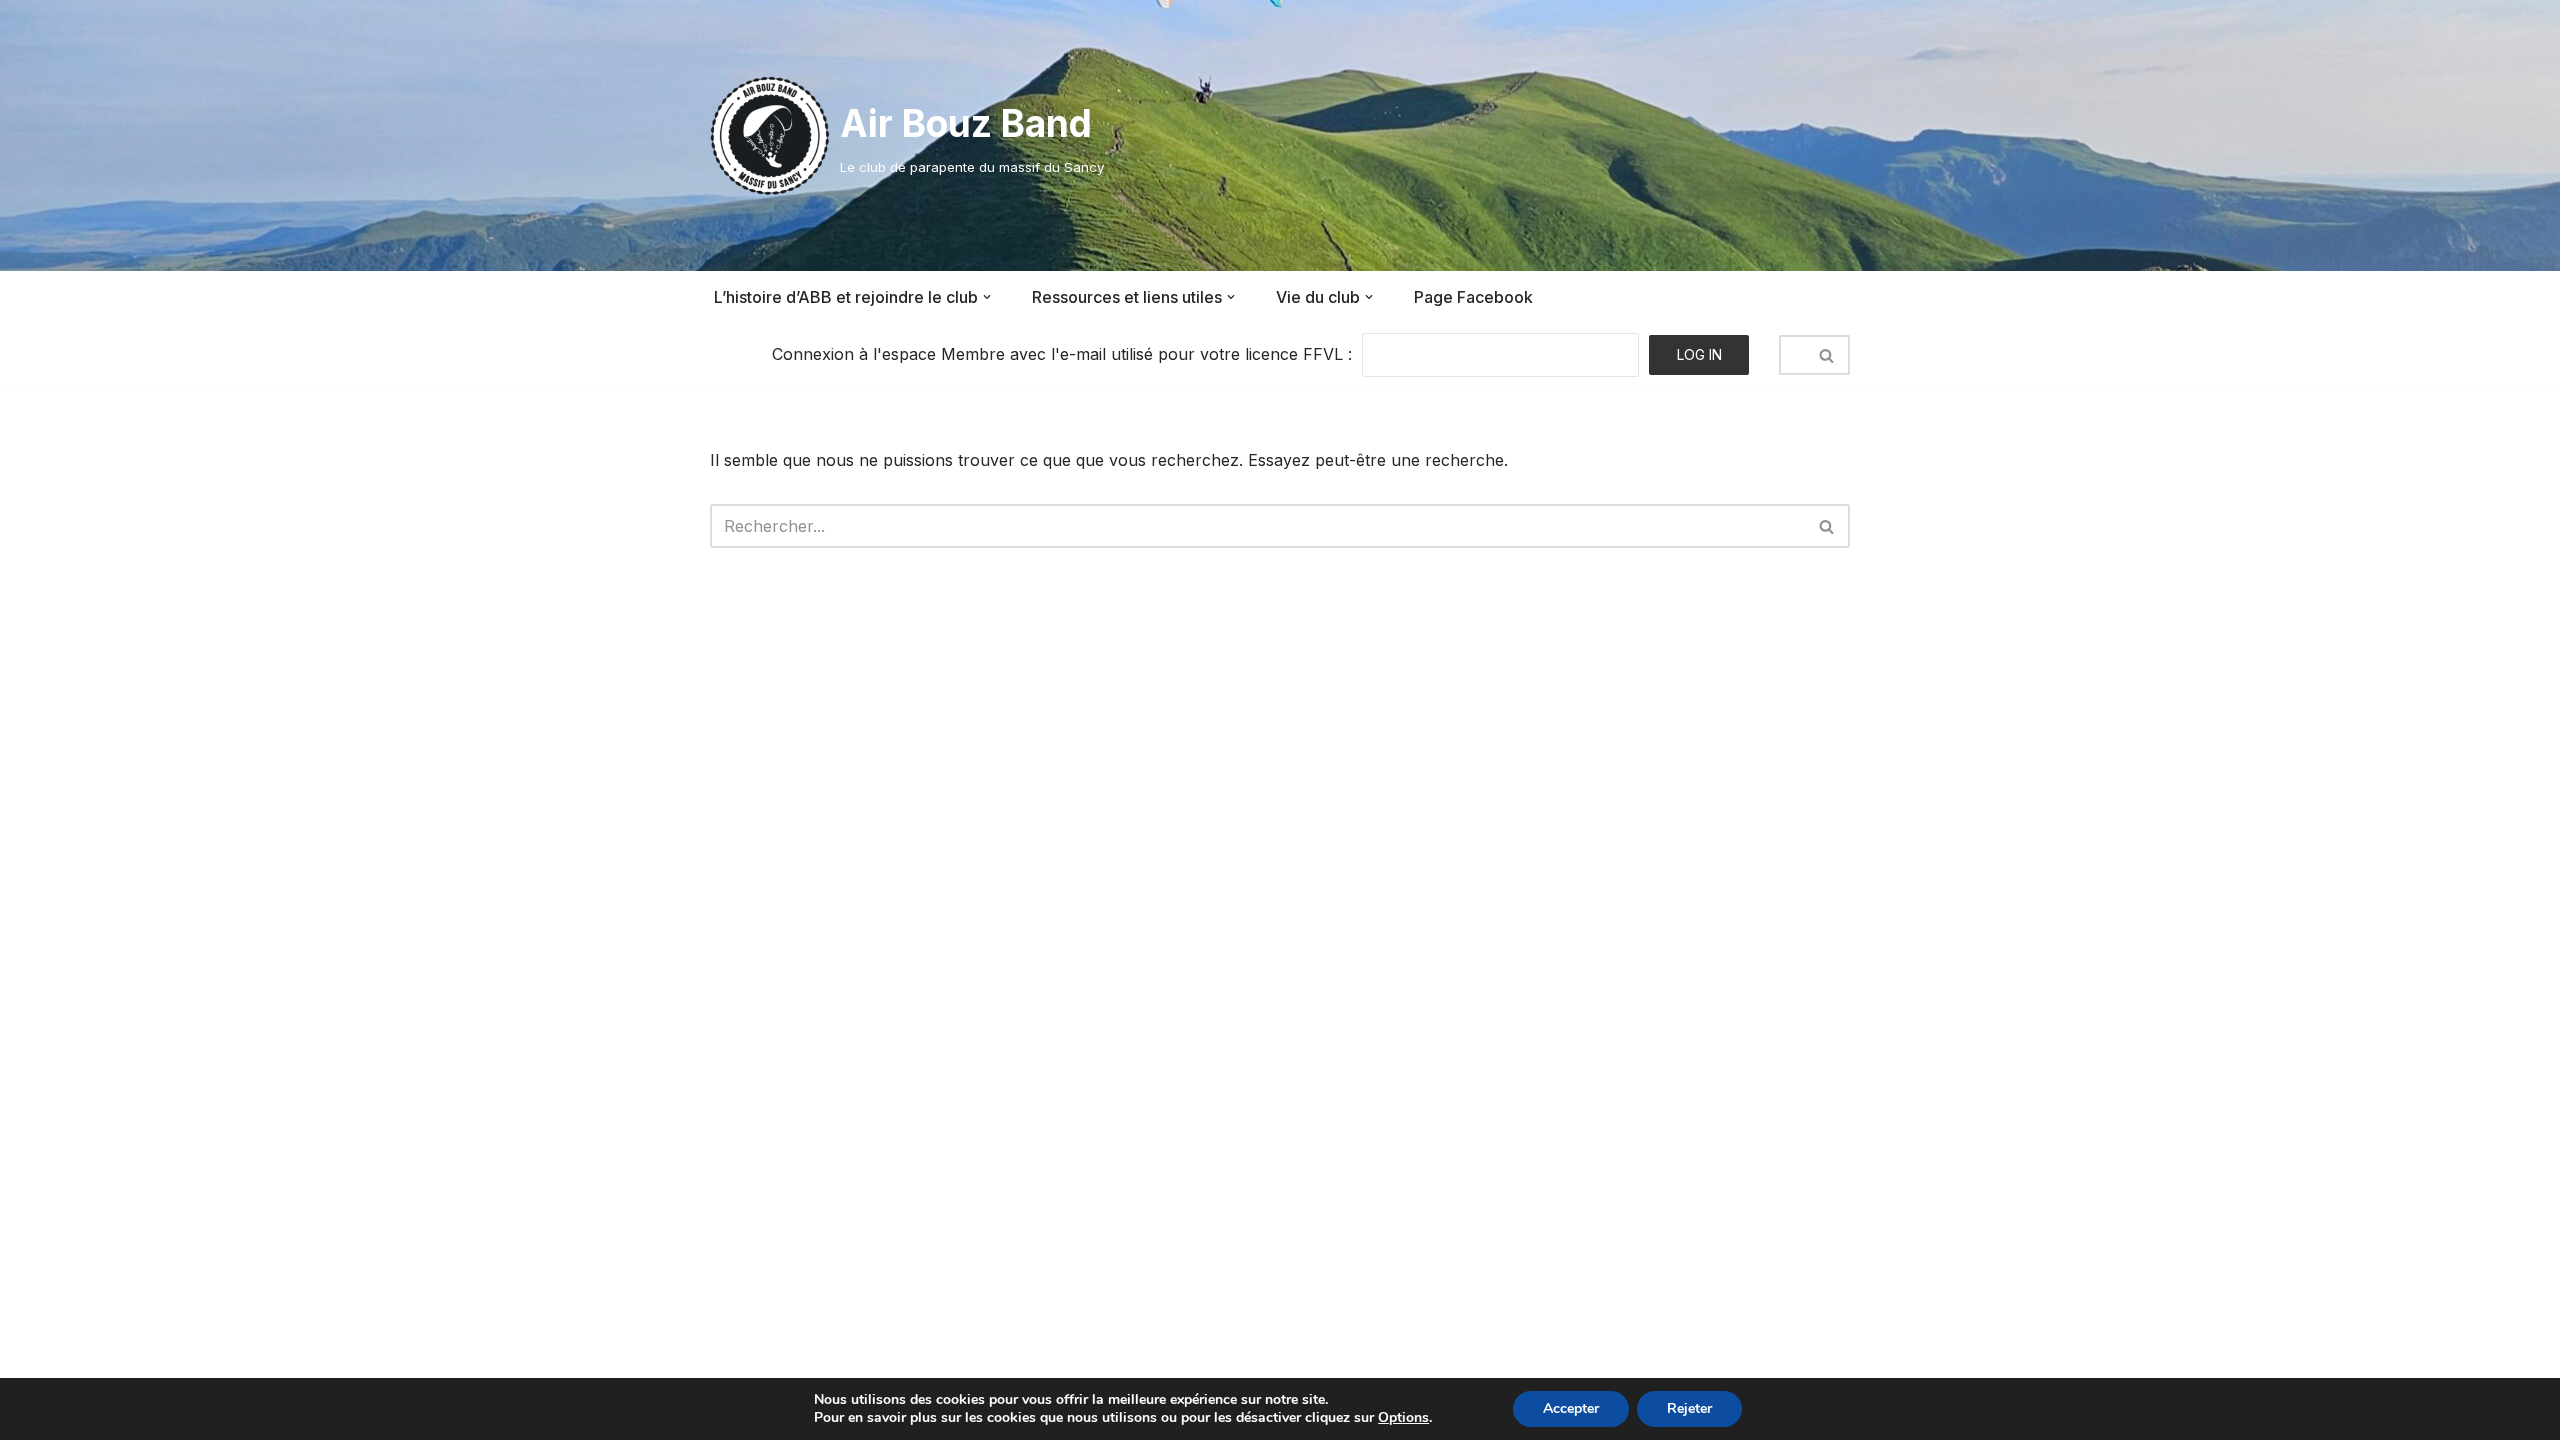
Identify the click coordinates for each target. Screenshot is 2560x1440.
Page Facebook (1473, 297)
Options (1403, 1418)
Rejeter (1689, 1408)
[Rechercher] (1827, 355)
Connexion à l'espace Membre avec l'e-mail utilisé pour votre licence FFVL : (1062, 354)
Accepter (1571, 1408)
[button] (987, 297)
